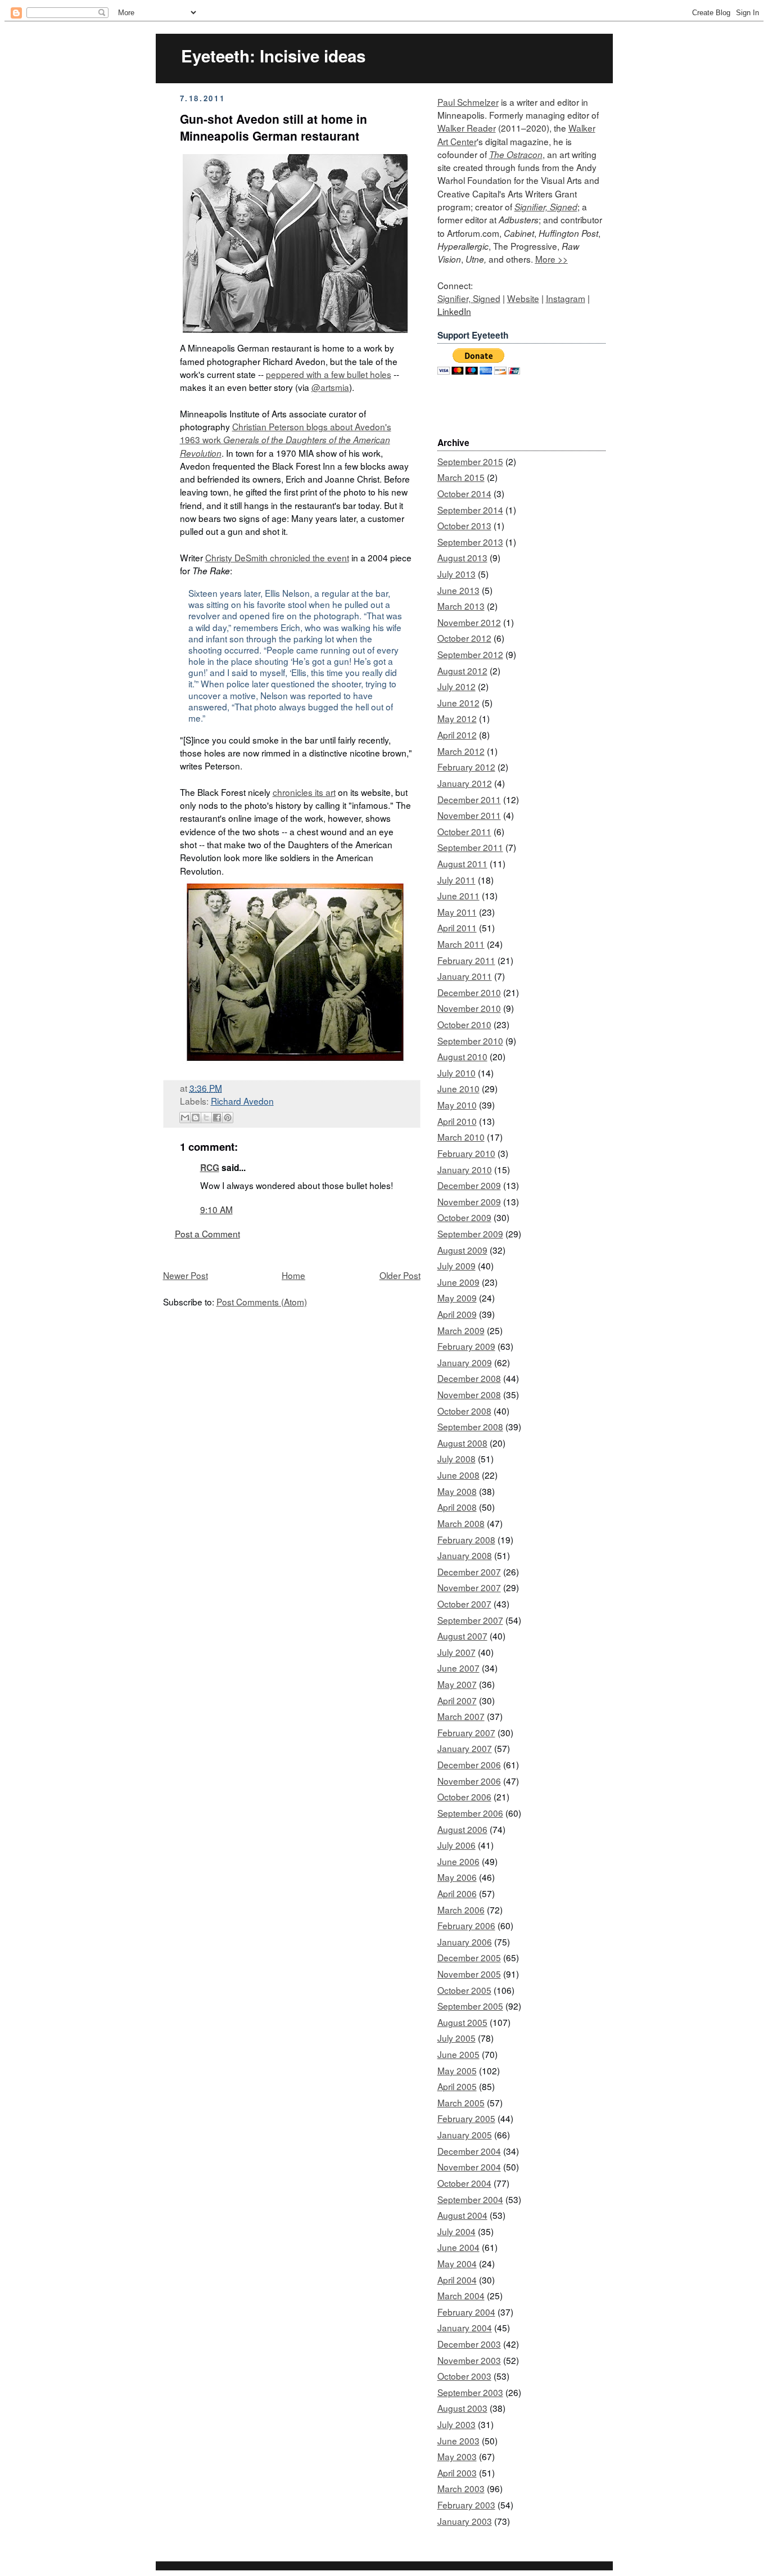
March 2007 (461, 1716)
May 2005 (457, 2070)
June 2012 (458, 702)
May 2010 (457, 1105)
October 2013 (464, 525)
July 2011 (457, 880)
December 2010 (469, 992)
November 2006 (469, 1781)
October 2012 (464, 638)
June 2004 (458, 2247)
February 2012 (466, 767)
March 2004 (461, 2295)
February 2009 (466, 1346)
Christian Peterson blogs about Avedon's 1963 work (286, 440)
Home (293, 1275)
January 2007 (465, 1748)
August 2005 (462, 2022)
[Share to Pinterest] (228, 1118)
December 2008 (469, 1378)
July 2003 (457, 2424)
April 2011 (457, 927)
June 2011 (458, 895)
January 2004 (465, 2327)
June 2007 (458, 1668)
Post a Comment (207, 1233)
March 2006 (461, 1910)
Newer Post (186, 1275)
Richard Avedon (242, 1101)
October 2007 (464, 1604)
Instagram (566, 298)
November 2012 (469, 622)
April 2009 (457, 1314)
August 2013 (462, 557)
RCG (210, 1168)
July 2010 (457, 1073)
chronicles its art (304, 792)
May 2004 (457, 2263)
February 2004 (466, 2312)
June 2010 (458, 1088)
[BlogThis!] (196, 1118)
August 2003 (462, 2408)
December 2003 (469, 2344)
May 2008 (457, 1491)
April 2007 (457, 1700)
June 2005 (458, 2054)
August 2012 (462, 670)
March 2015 (461, 477)
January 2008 (465, 1555)
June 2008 (458, 1475)
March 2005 (461, 2102)
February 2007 (466, 1732)
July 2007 (457, 1652)
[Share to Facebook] (217, 1118)
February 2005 (466, 2118)
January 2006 (465, 1942)
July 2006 (457, 1845)
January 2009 (465, 1362)
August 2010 (462, 1056)
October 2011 (464, 831)
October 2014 (464, 493)
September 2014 (470, 510)
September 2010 (470, 1041)
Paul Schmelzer (468, 102)
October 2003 (464, 2376)
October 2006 (464, 1796)
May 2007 (457, 1684)
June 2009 (458, 1282)
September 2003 (470, 2392)
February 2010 (466, 1153)
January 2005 (465, 2134)
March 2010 (461, 1137)
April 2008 (457, 1507)
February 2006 (466, 1925)
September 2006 (470, 1813)
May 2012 (457, 718)
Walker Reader (467, 128)
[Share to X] (206, 1118)
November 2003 (469, 2360)
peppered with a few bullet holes (329, 374)
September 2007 (470, 1620)
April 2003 (457, 2473)
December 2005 (469, 1957)
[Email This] (185, 1118)
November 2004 (469, 2167)
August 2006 (462, 1829)
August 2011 (462, 863)
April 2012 (457, 735)
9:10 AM (216, 1209)
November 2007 (469, 1587)
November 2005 (469, 1974)
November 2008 (469, 1394)
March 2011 (461, 944)
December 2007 (469, 1571)
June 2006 (458, 1861)
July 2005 (457, 2038)
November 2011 (469, 815)
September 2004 (470, 2199)
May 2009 (457, 1298)
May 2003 (457, 2456)
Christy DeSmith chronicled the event (277, 557)
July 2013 (457, 574)
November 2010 (469, 1008)
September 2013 (470, 542)
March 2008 (461, 1523)
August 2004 (462, 2215)
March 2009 (461, 1330)
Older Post (400, 1275)
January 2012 (465, 783)
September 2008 (470, 1426)
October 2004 (464, 2183)
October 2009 (464, 1217)
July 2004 (457, 2231)
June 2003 (458, 2440)
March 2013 (461, 606)
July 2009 (457, 1266)
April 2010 (457, 1121)
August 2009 (462, 1250)
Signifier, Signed (546, 207)
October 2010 (464, 1024)
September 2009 (470, 1233)
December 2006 (469, 1764)
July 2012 (457, 686)
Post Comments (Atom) (262, 1301)
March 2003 (461, 2488)
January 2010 (465, 1169)
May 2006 (457, 1877)
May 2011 (457, 912)
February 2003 (466, 2505)
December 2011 (469, 799)
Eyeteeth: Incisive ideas (273, 56)
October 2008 (464, 1411)
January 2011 (465, 976)
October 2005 (464, 1990)
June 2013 (458, 590)
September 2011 (470, 847)
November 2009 (469, 1201)
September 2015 (470, 461)
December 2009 (469, 1185)
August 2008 (462, 1443)
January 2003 (465, 2521)
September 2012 (470, 654)
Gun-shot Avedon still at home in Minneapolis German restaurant (274, 127)
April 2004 (457, 2280)
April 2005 (457, 2086)
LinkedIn (454, 311)
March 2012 (461, 751)
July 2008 (457, 1458)
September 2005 (470, 2006)
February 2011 (466, 960)
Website (523, 298)
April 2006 (457, 1893)
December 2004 (469, 2151)
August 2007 (462, 1636)
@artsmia (330, 387)
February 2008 (466, 1539)
